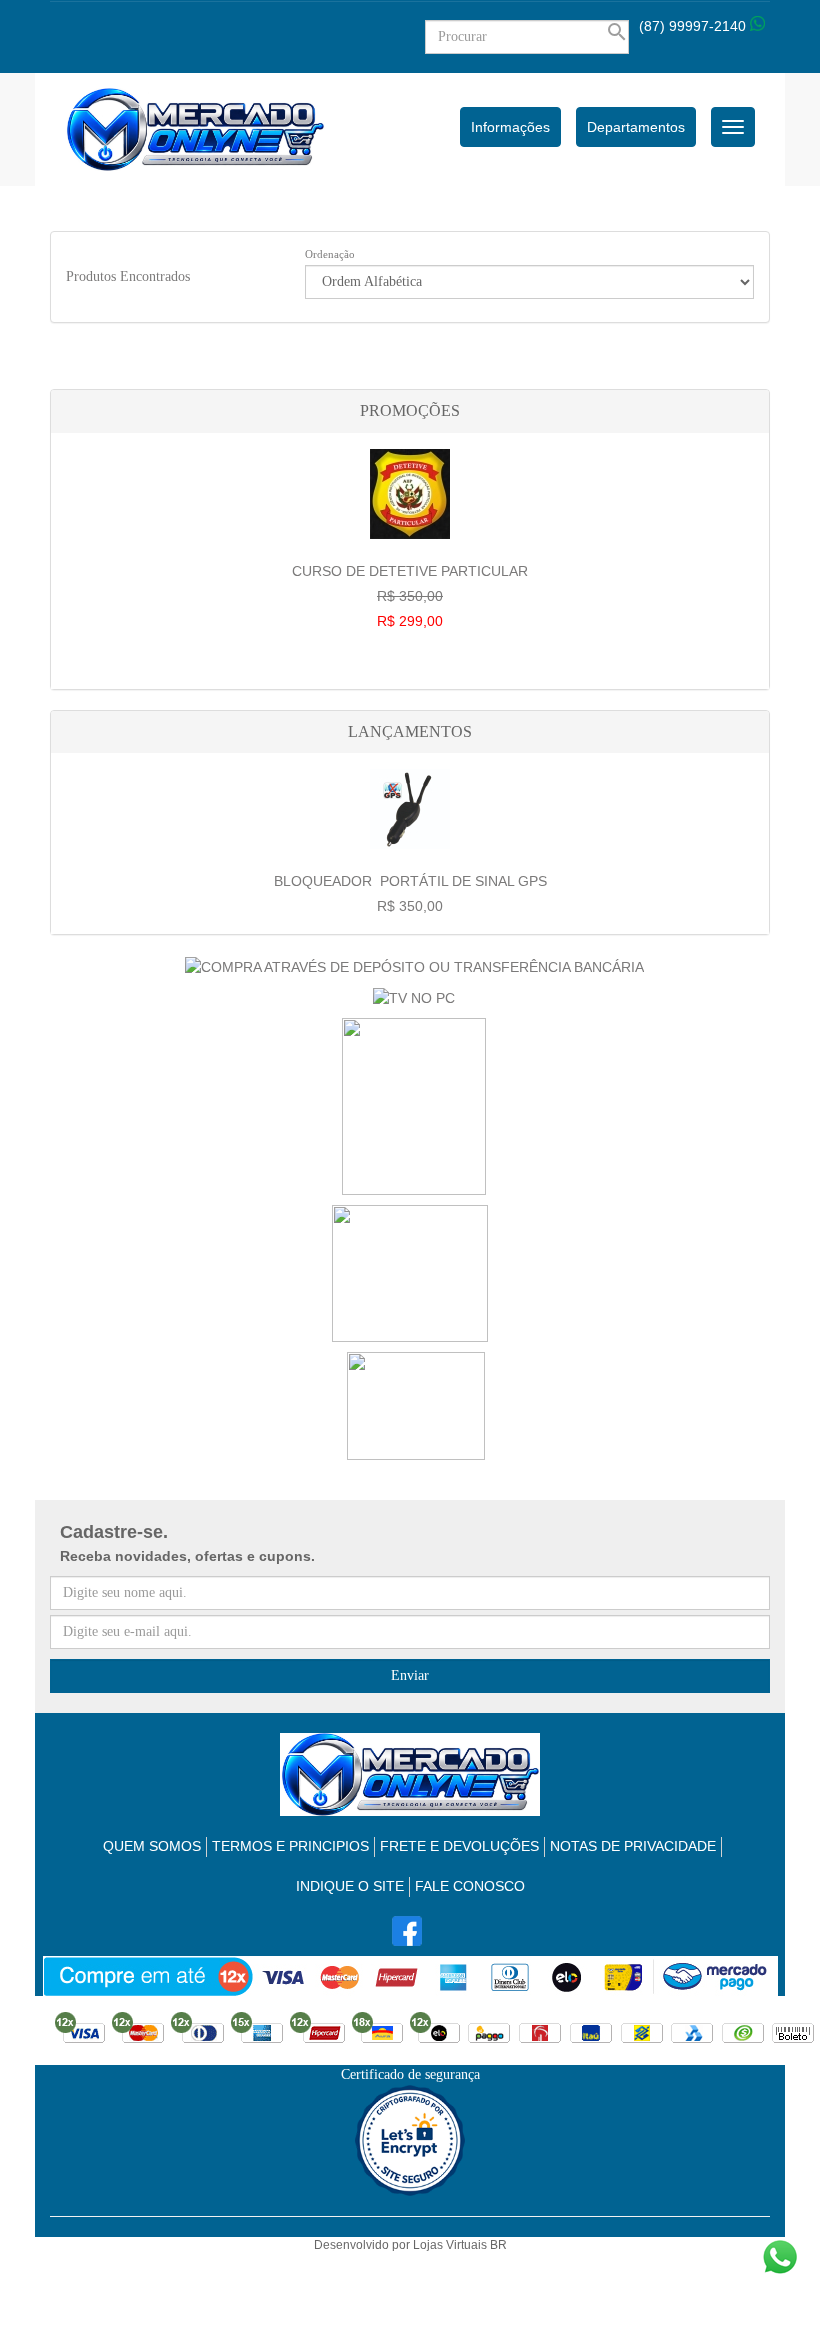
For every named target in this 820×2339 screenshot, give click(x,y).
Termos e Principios (290, 1846)
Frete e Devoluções (459, 1846)
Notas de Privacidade (633, 1846)
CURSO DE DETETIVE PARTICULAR (410, 596)
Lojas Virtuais (451, 2245)
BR (498, 2245)
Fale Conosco (470, 1886)
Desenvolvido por (363, 2245)
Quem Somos (152, 1846)
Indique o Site (350, 1886)
